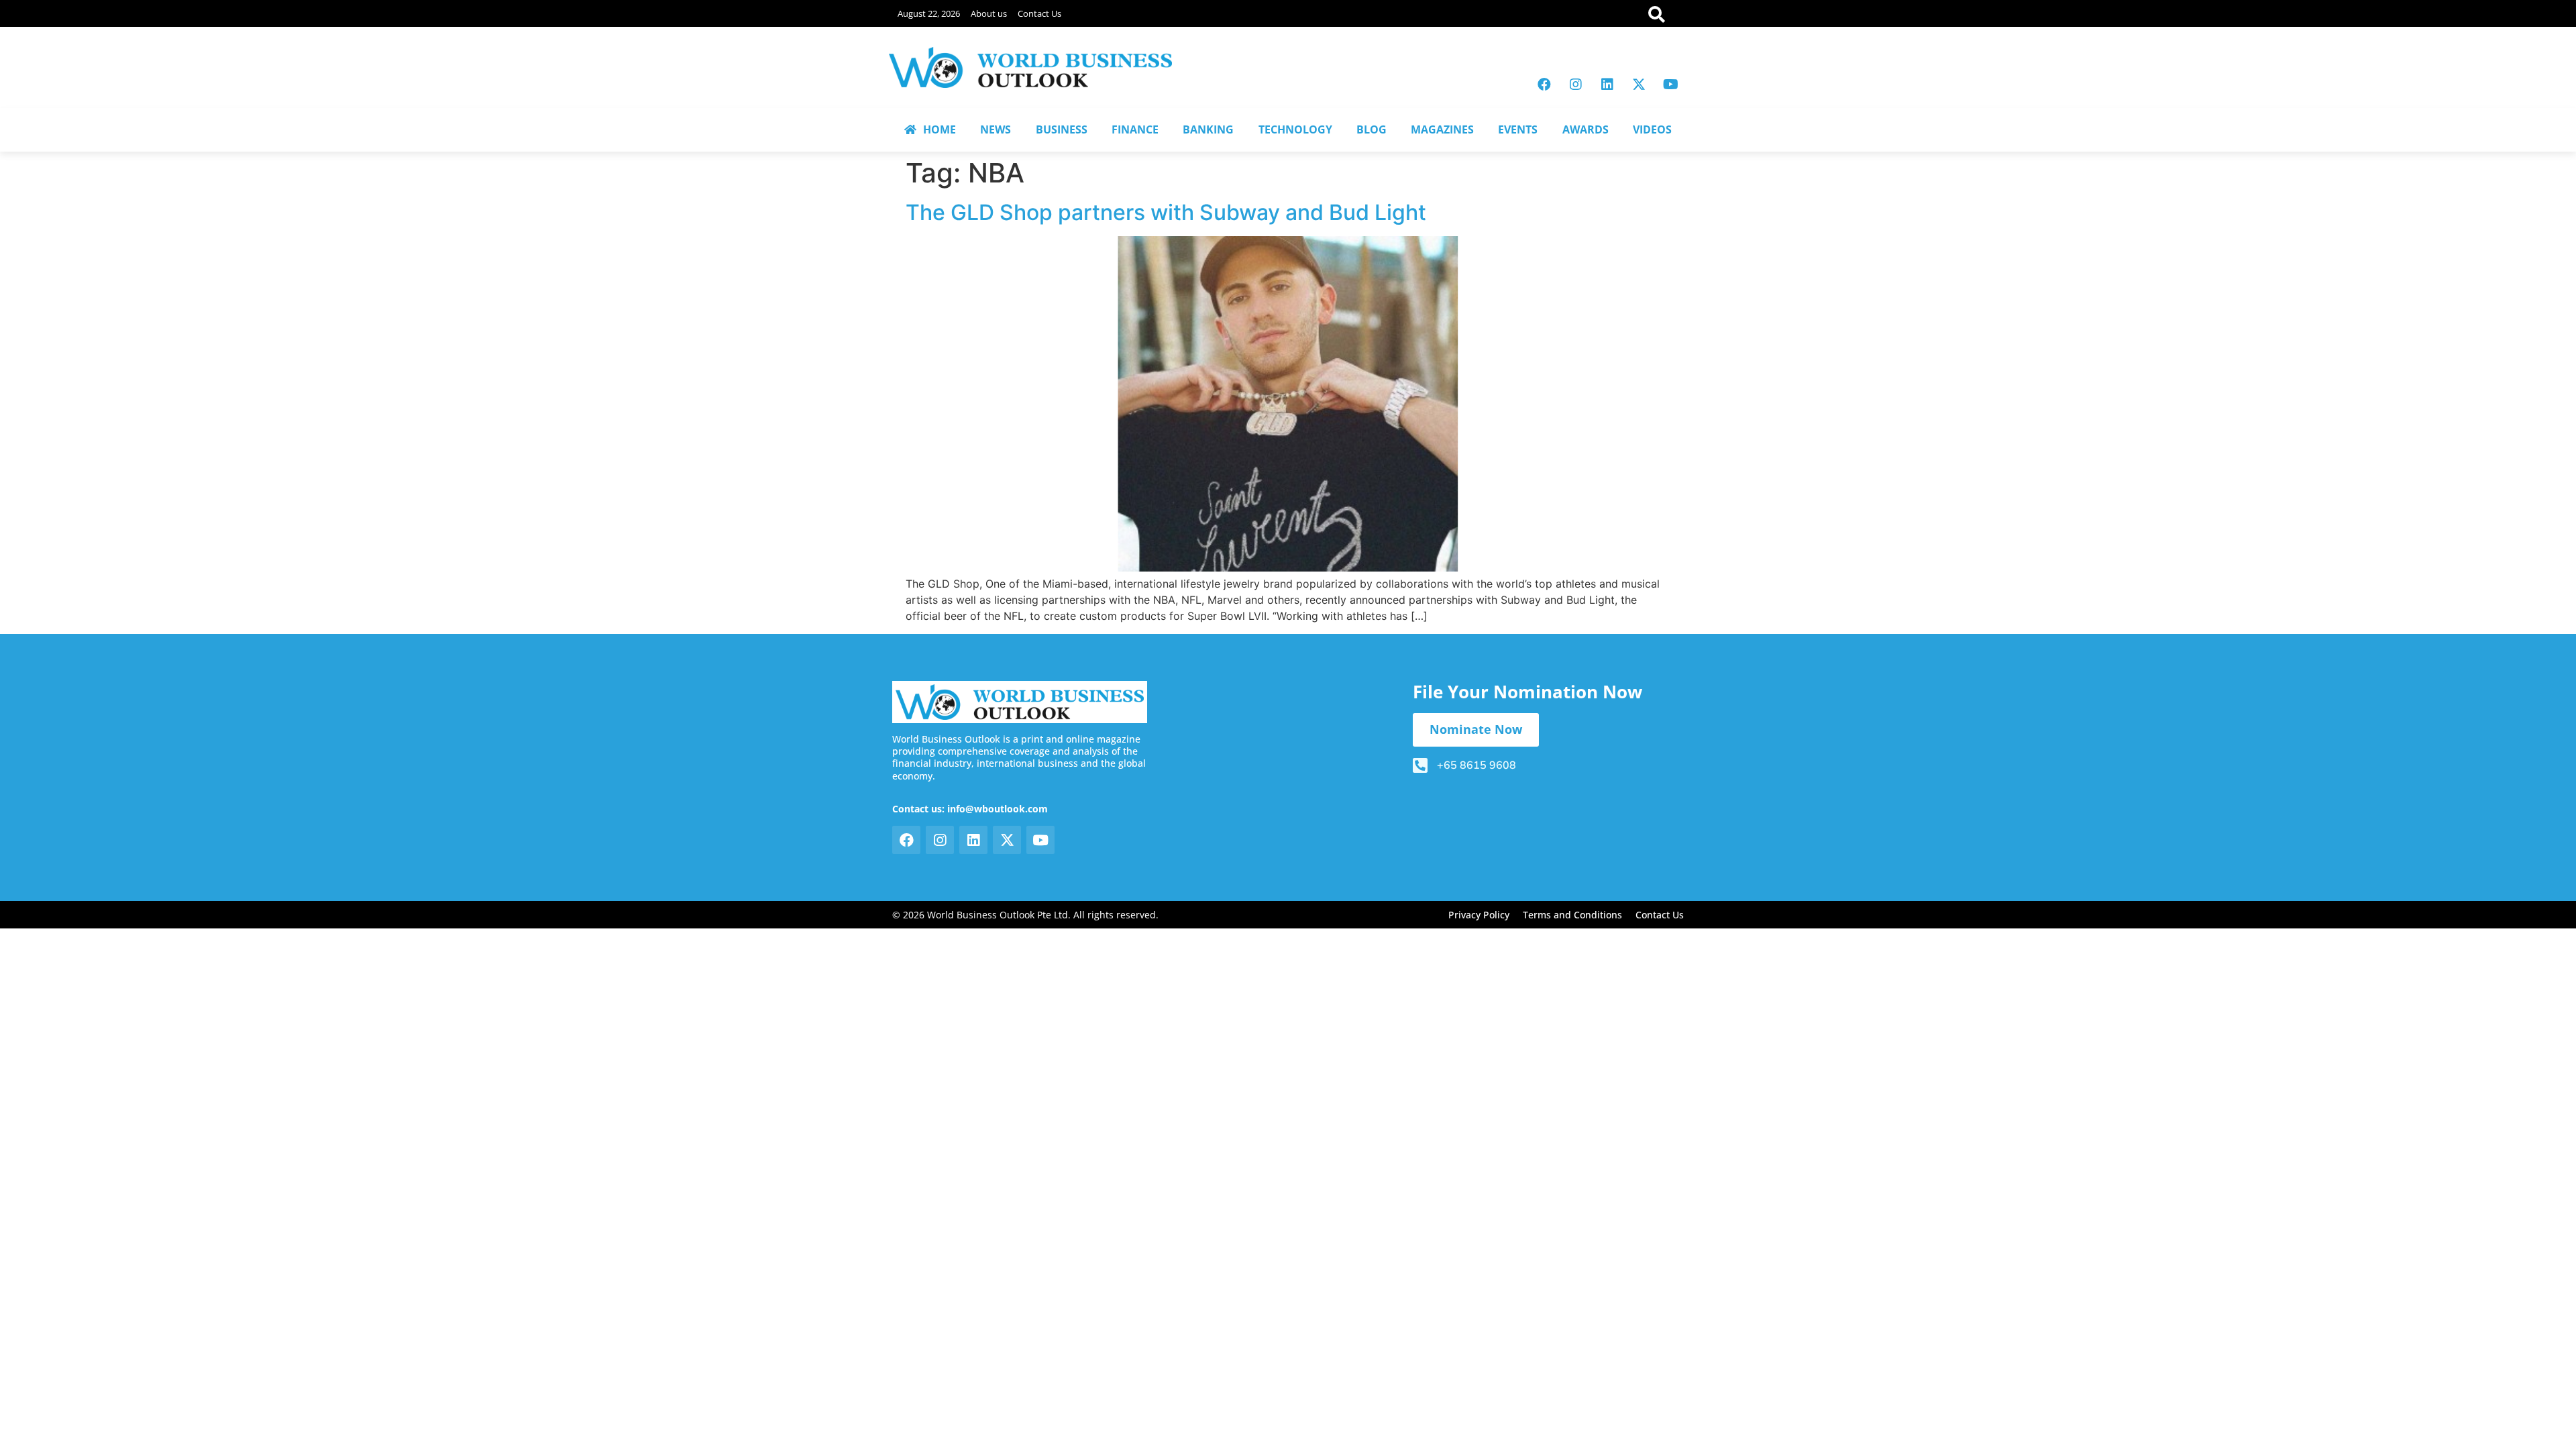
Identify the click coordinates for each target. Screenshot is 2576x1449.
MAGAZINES (1442, 129)
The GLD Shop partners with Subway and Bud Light (1166, 212)
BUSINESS (1062, 129)
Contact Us (1039, 13)
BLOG (1372, 129)
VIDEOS (1652, 129)
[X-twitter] (1639, 85)
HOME (940, 129)
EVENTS (1518, 129)
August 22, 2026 (929, 13)
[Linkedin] (1607, 85)
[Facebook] (1544, 85)
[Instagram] (1576, 85)
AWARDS (1586, 129)
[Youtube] (1670, 85)
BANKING (1208, 129)
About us (989, 13)
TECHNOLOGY (1295, 129)
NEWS (996, 129)
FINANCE (1135, 129)
